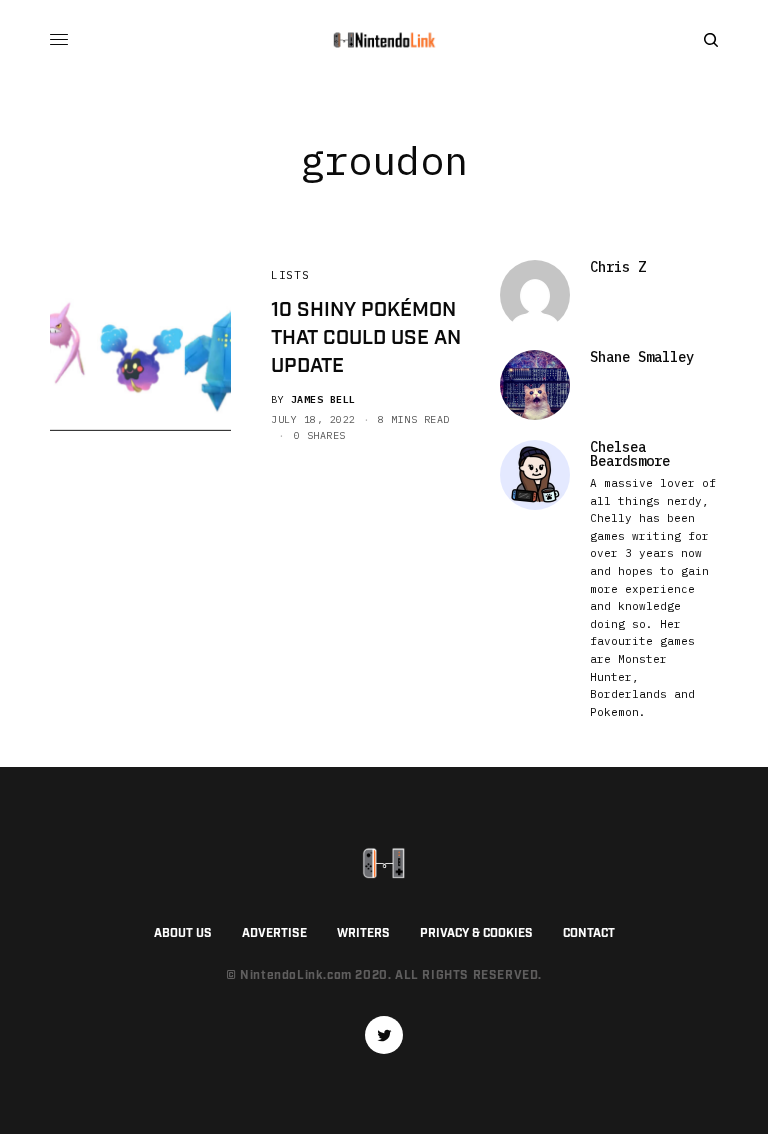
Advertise (274, 933)
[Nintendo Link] (384, 40)
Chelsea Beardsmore (630, 454)
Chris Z (618, 267)
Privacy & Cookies (476, 933)
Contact (589, 933)
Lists (290, 275)
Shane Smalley (642, 357)
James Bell (323, 399)
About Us (183, 933)
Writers (363, 933)
